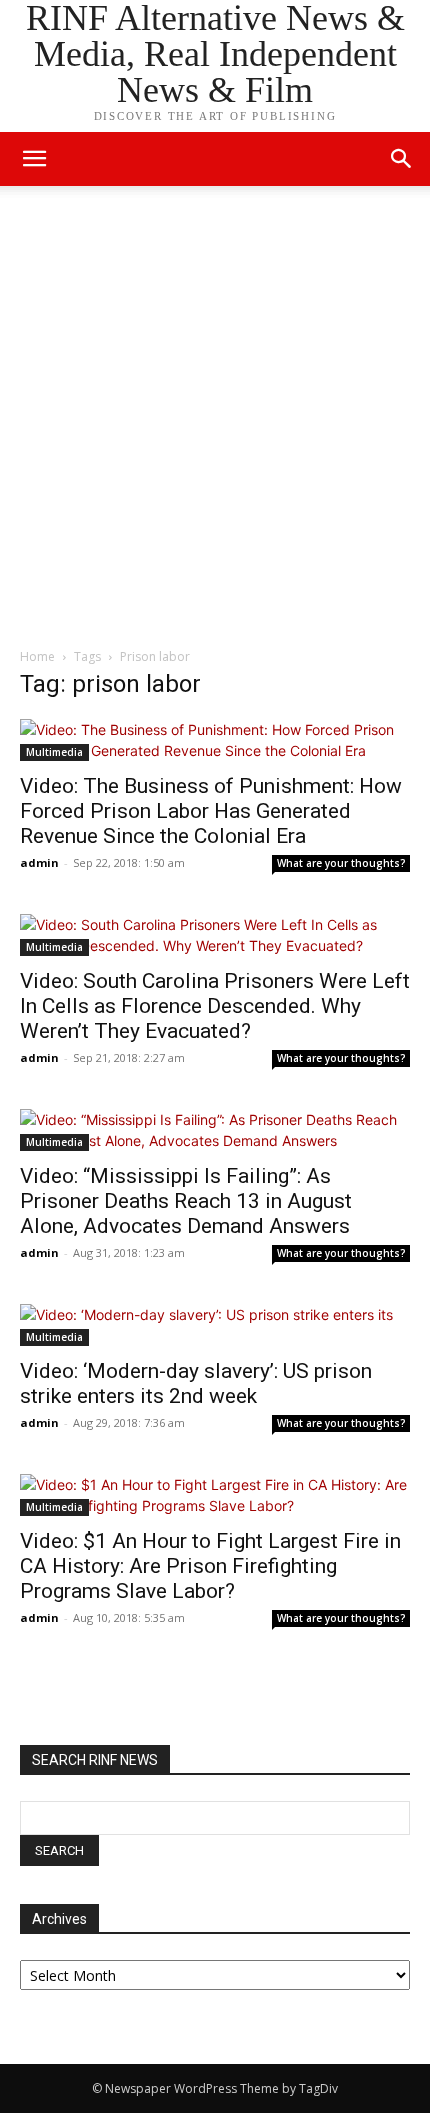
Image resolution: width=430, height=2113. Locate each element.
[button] (402, 159)
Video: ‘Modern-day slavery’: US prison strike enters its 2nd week (196, 1383)
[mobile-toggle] (34, 159)
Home (37, 656)
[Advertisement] (215, 422)
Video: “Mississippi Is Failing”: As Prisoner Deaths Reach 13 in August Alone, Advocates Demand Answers (186, 1201)
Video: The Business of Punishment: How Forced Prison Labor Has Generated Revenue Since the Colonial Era (211, 811)
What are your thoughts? (341, 863)
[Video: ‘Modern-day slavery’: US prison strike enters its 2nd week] (215, 1325)
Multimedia (54, 752)
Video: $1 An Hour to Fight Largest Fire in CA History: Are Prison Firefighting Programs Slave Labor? (210, 1566)
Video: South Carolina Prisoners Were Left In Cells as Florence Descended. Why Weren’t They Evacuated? (215, 1006)
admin (39, 862)
